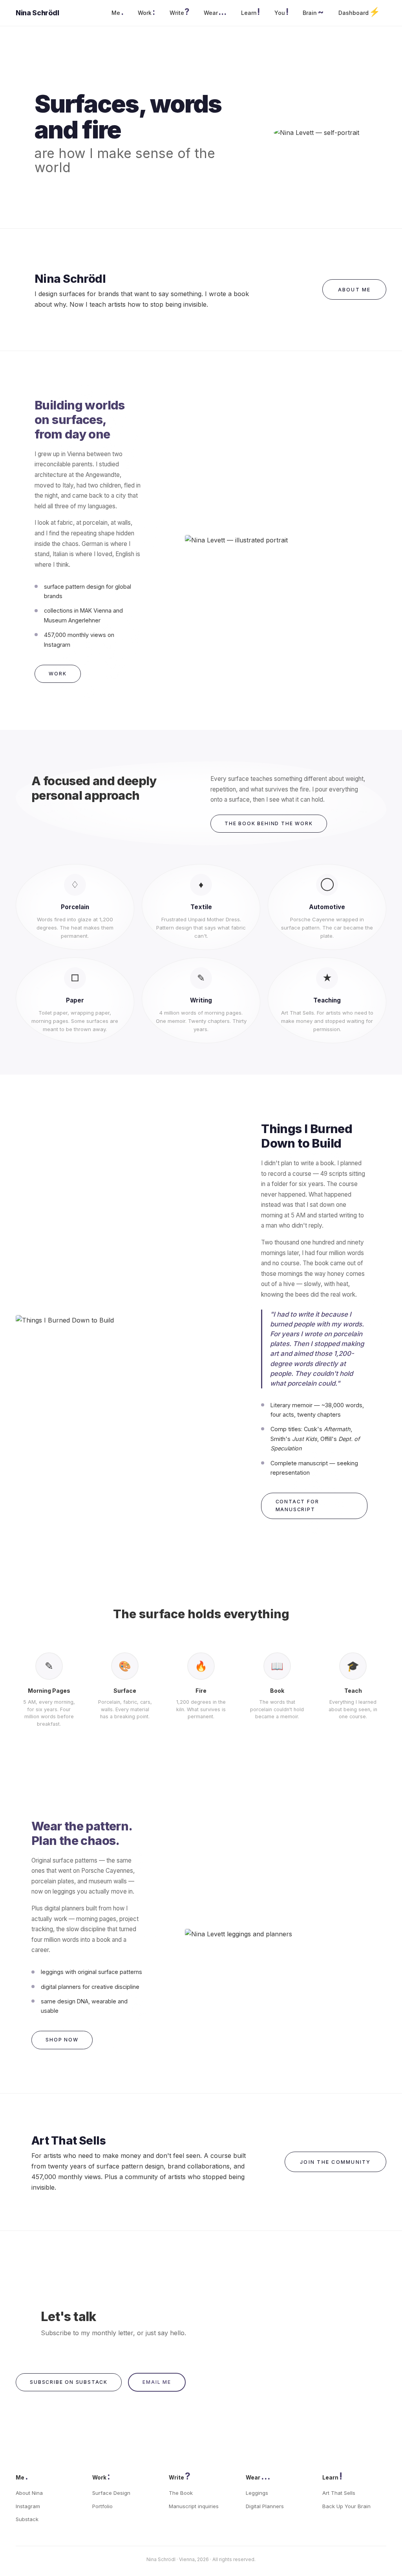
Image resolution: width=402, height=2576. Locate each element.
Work (146, 12)
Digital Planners (265, 2506)
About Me (354, 290)
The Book (181, 2493)
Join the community (335, 2162)
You (281, 12)
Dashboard (359, 12)
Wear (215, 12)
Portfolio (102, 2506)
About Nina (29, 2493)
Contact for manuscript (297, 1505)
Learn (250, 12)
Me (117, 12)
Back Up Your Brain (346, 2506)
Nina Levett (35, 13)
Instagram (28, 2506)
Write (179, 12)
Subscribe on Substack (69, 2382)
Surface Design (111, 2493)
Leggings (257, 2493)
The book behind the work (269, 823)
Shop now (62, 2040)
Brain (313, 12)
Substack (27, 2519)
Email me (157, 2382)
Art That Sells (339, 2493)
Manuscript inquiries (194, 2506)
